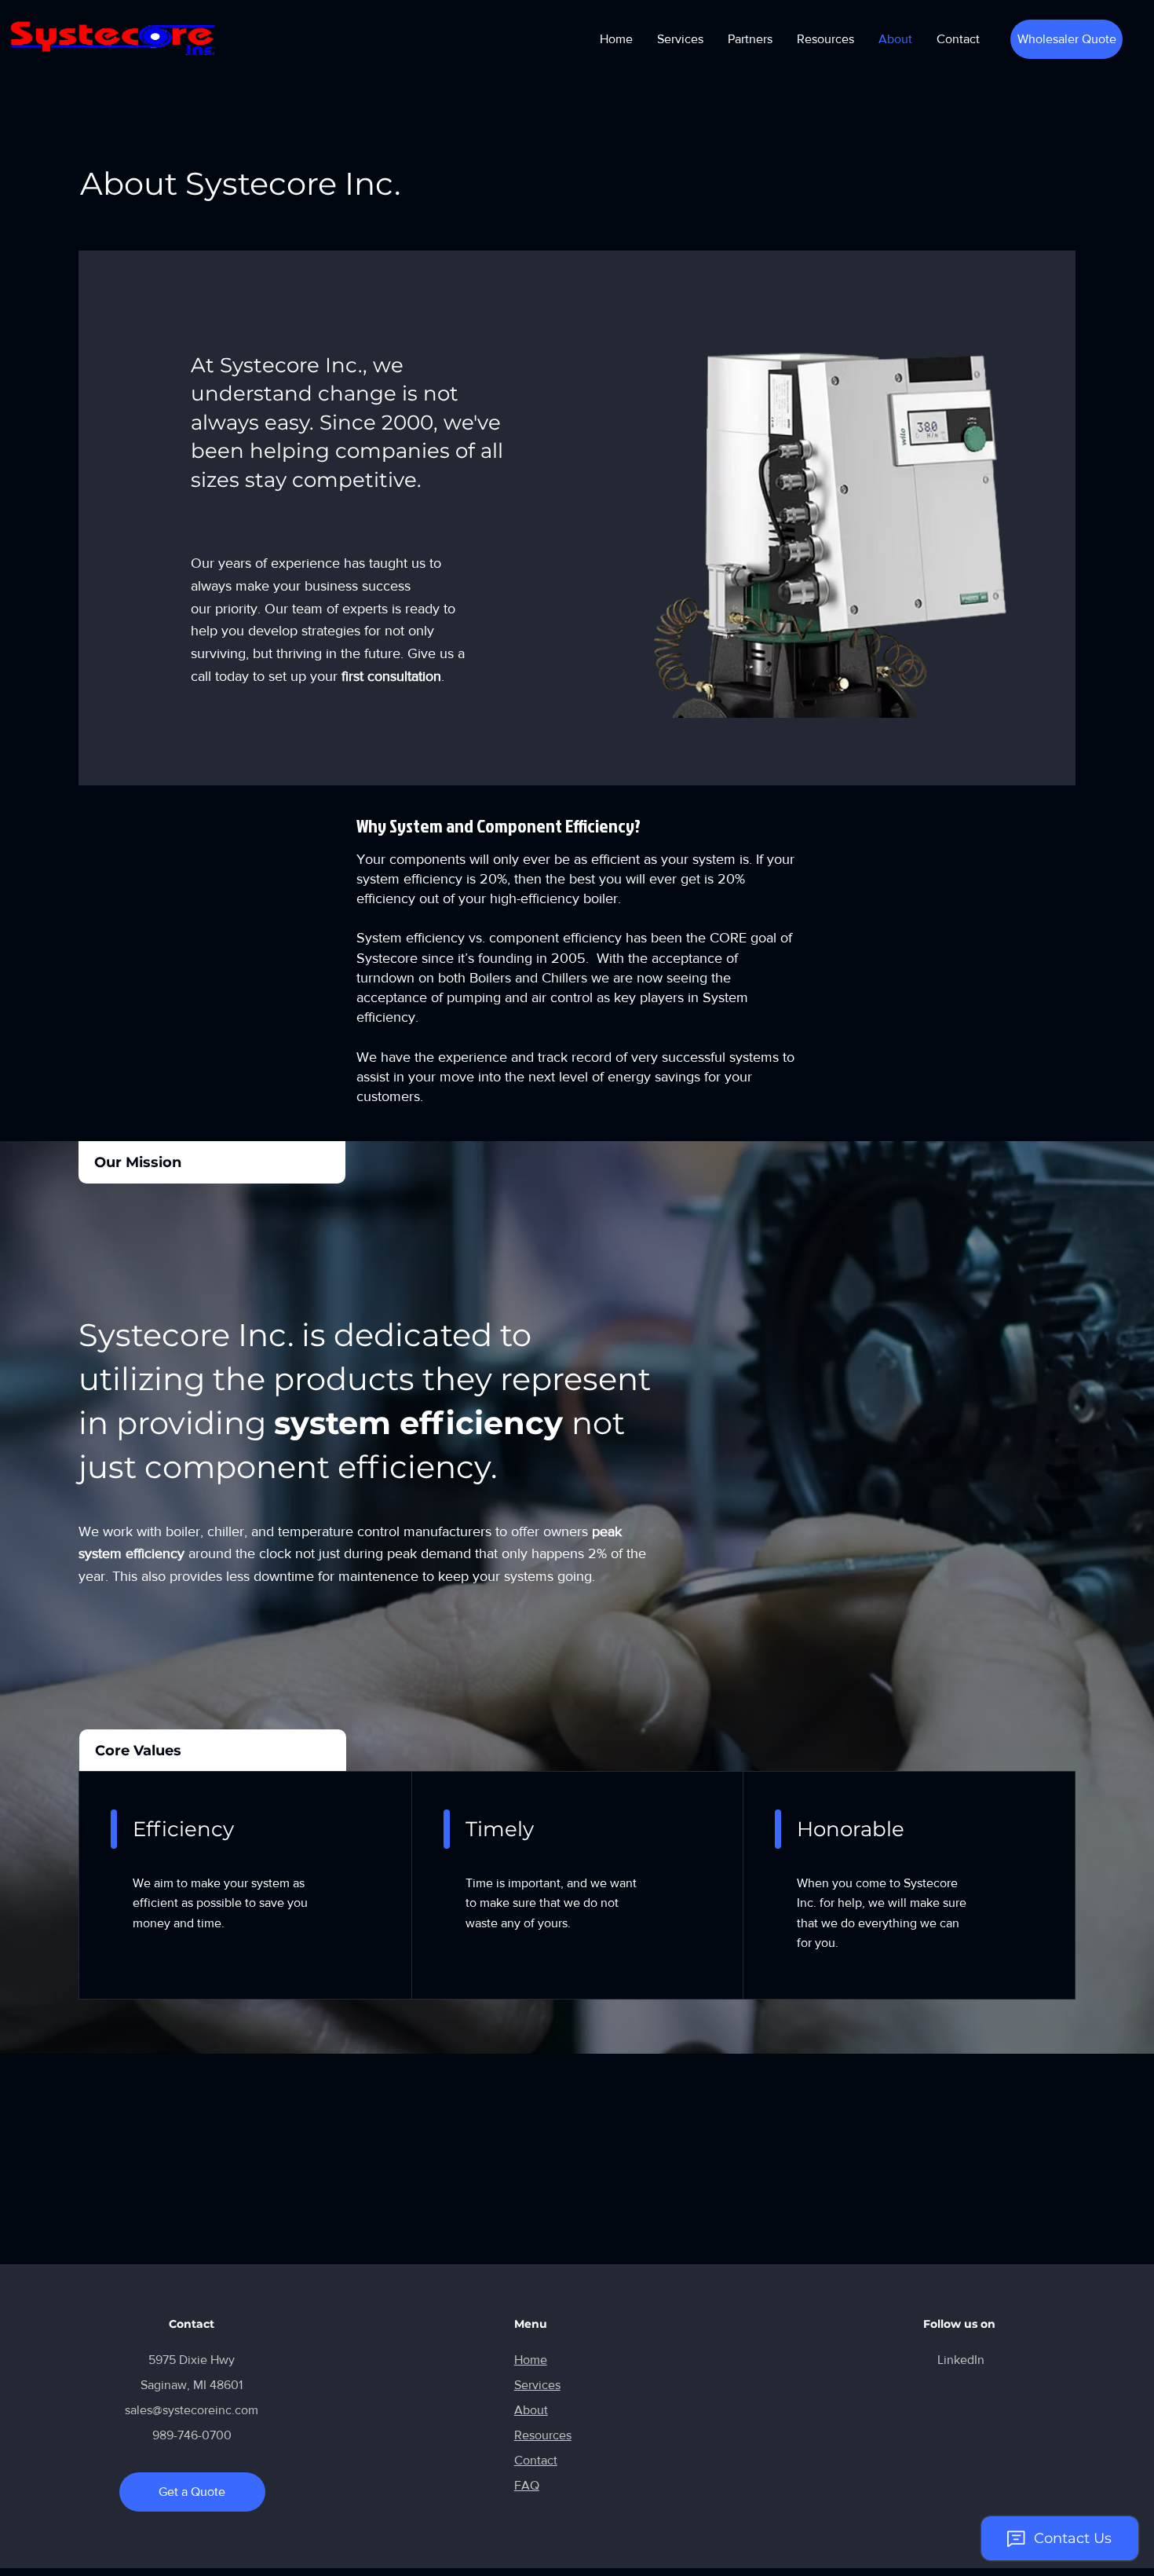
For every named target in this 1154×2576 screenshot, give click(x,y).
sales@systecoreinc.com (192, 2410)
